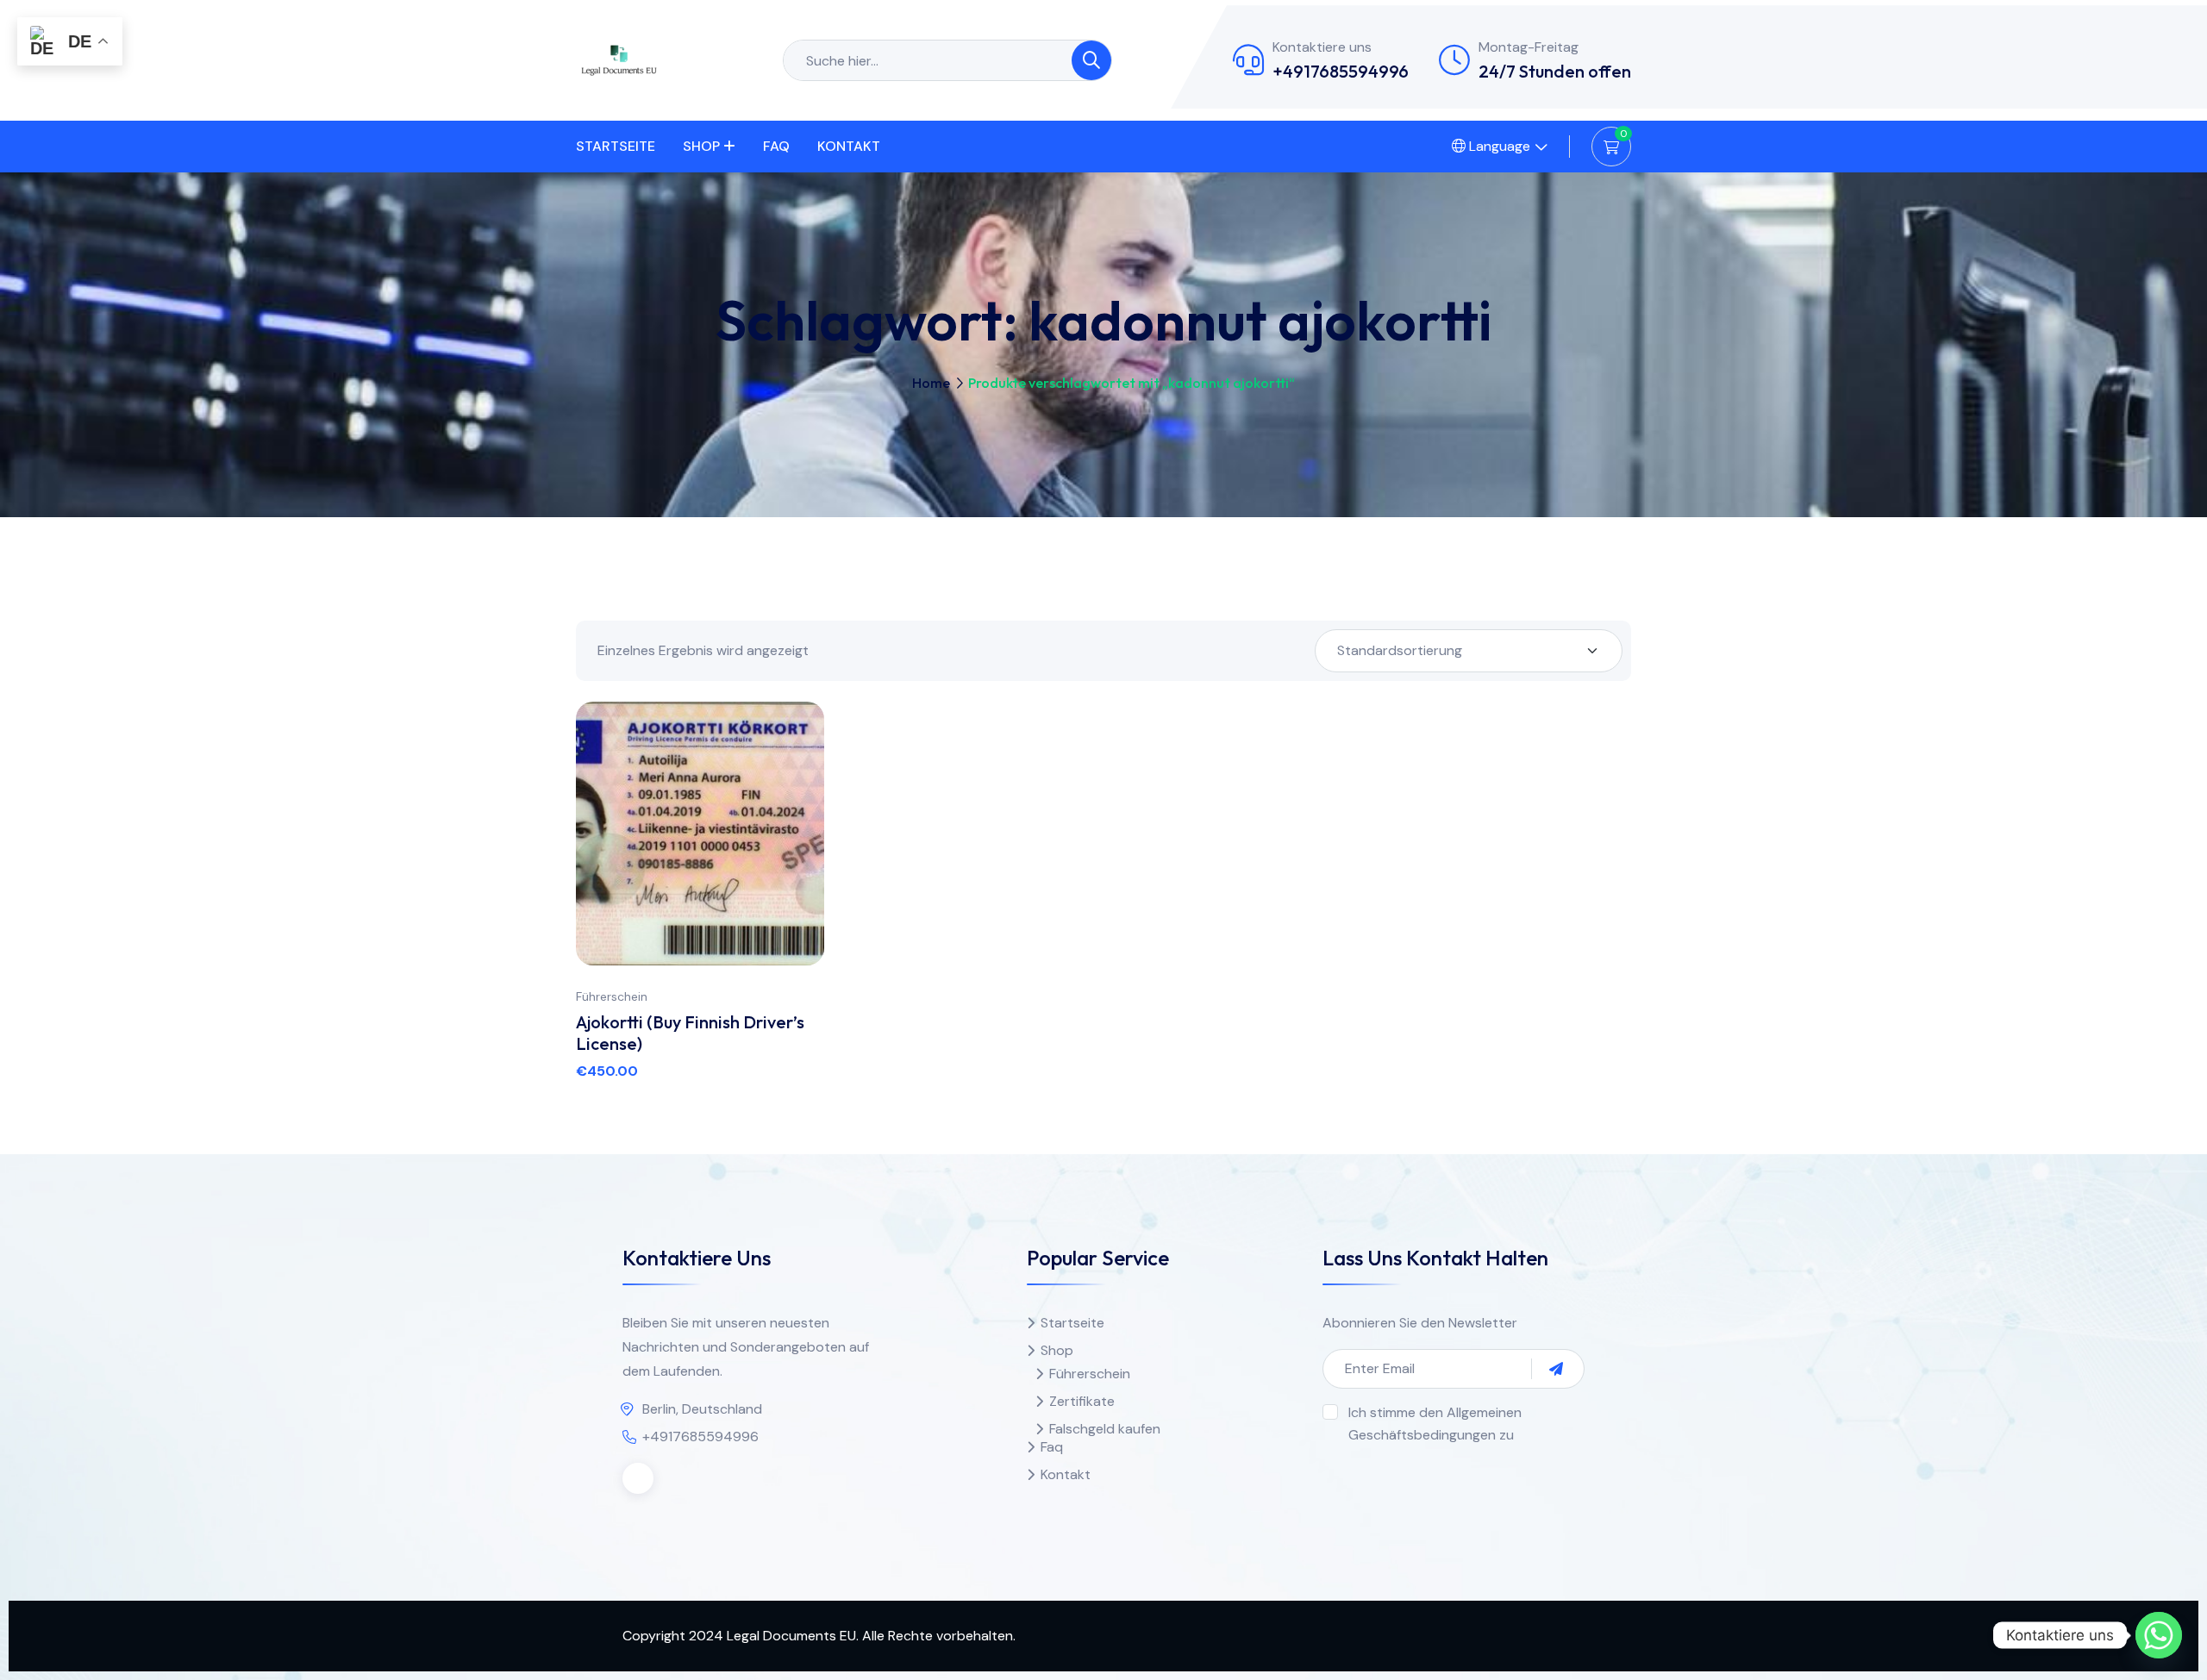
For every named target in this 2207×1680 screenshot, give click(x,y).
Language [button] (1498, 146)
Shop (701, 146)
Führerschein (612, 996)
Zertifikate (1082, 1401)
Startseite (616, 146)
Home (931, 383)
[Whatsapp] (2159, 1635)
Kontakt (849, 146)
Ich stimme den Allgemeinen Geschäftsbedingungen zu (1435, 1424)
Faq (776, 146)
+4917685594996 (1341, 71)
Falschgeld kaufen (1105, 1429)
